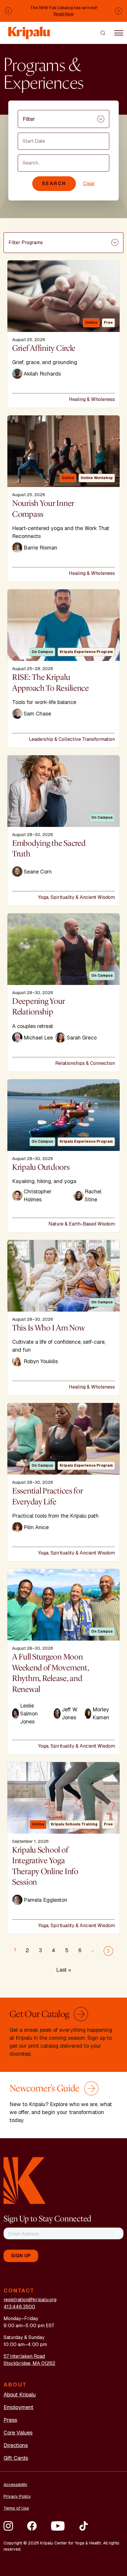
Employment (18, 2407)
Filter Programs (26, 242)
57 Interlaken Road (24, 2356)
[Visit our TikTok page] (84, 2526)
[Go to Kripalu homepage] (25, 2180)
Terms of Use (16, 2508)
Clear (89, 184)
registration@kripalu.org (30, 2300)
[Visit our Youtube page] (58, 2526)
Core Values (18, 2433)
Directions (16, 2445)
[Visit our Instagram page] (8, 2526)
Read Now (64, 14)
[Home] (30, 30)
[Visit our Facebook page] (32, 2526)
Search (54, 184)
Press (10, 2420)
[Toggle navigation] (119, 33)
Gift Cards (16, 2458)
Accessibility (16, 2485)
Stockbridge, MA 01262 (29, 2363)
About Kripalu (20, 2395)
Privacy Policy (17, 2496)
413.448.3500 (19, 2307)
